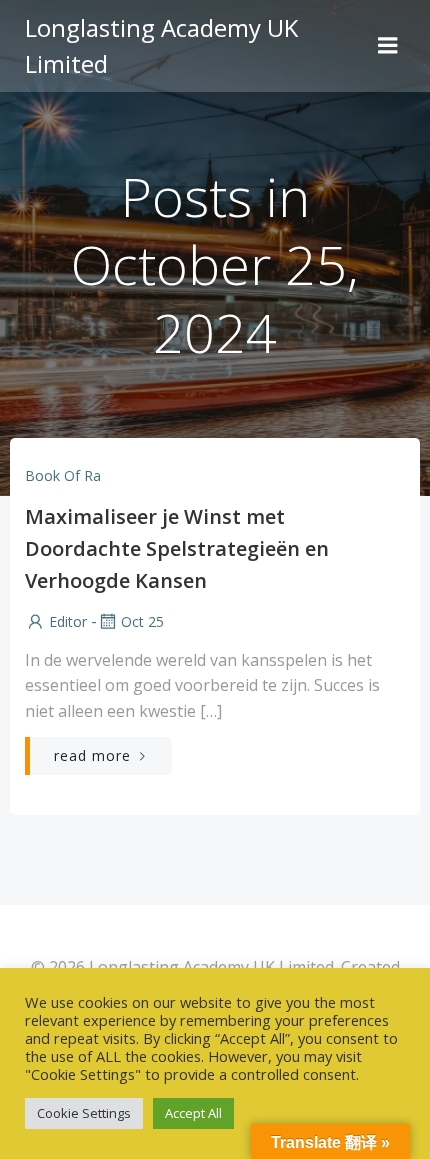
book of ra (63, 475)
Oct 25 (142, 621)
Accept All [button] (193, 1113)
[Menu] (388, 46)
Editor (68, 621)
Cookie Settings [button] (84, 1113)
